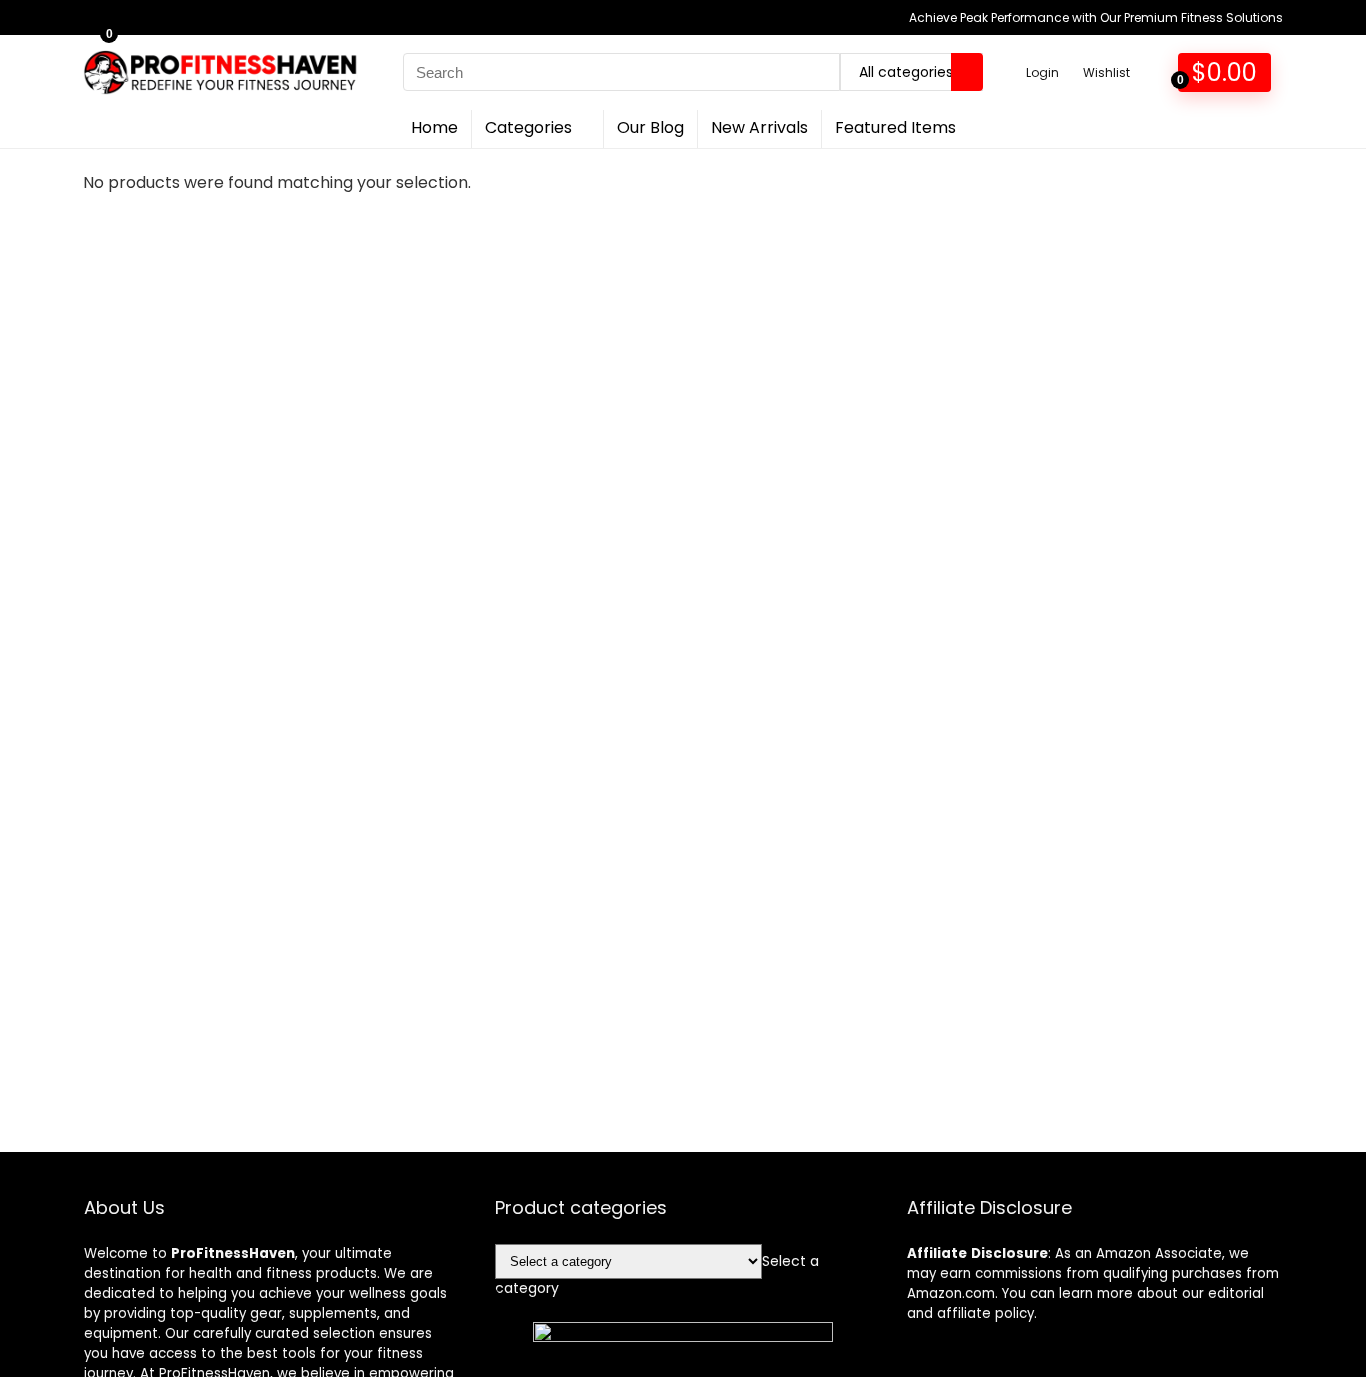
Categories (528, 127)
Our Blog (650, 127)
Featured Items (895, 127)
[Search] (967, 72)
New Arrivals (759, 127)
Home (434, 127)
